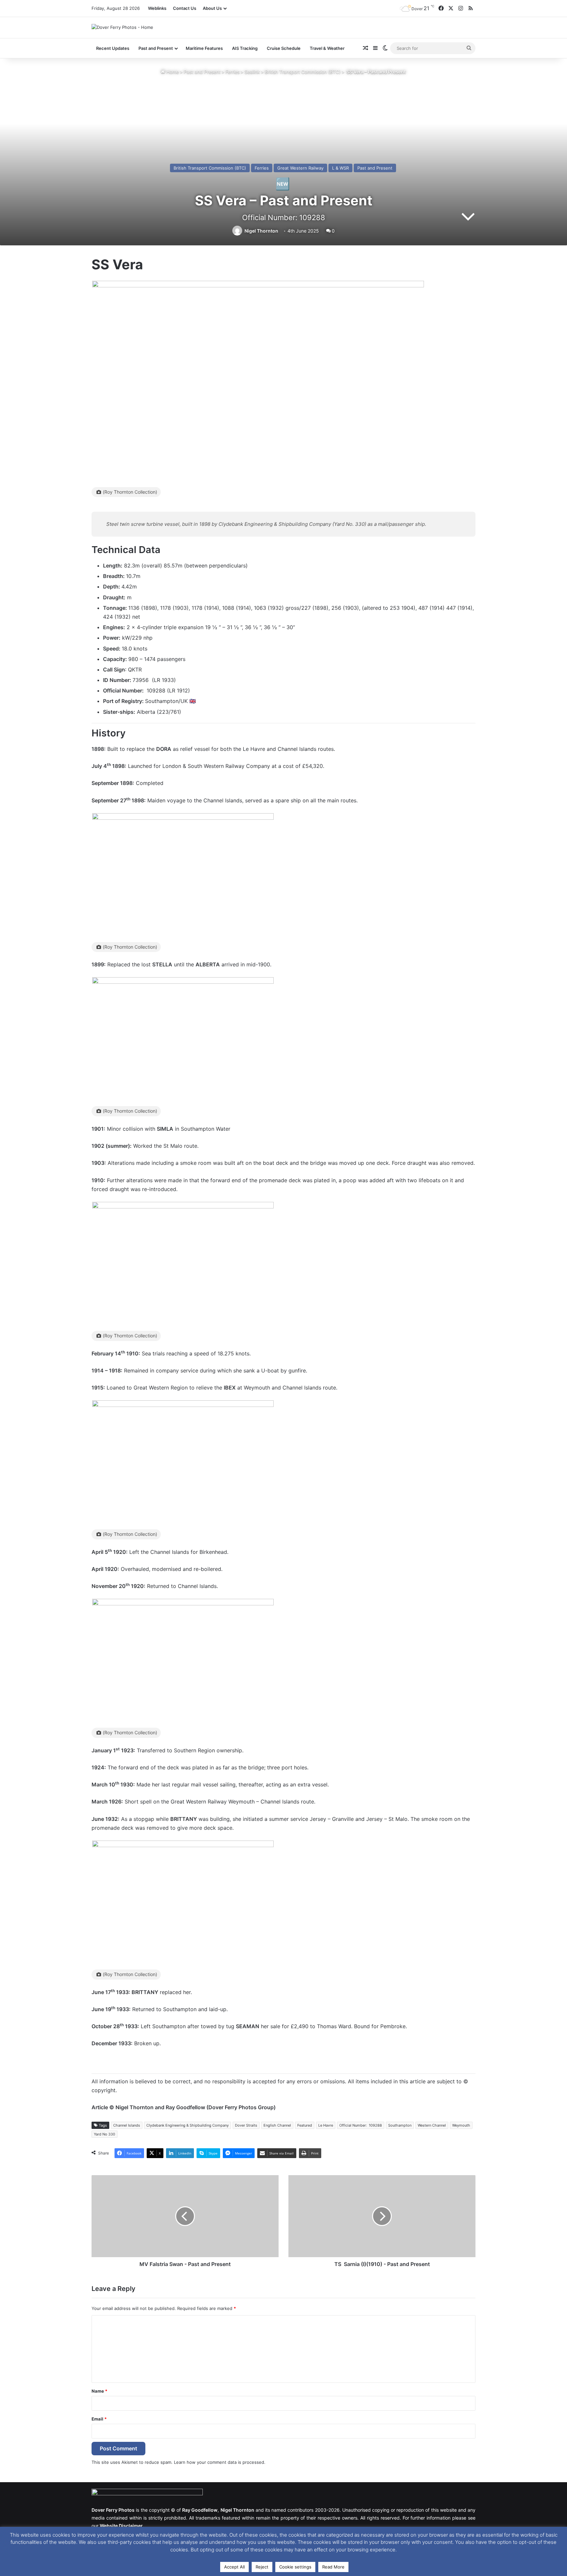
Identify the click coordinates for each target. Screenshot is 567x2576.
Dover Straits (246, 2125)
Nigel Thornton (261, 231)
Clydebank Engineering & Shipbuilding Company (188, 2125)
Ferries (232, 72)
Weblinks (157, 8)
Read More (333, 2567)
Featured (305, 2125)
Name (99, 2391)
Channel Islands (127, 2125)
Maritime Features (204, 48)
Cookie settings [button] (295, 2567)
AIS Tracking (245, 48)
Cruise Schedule (284, 48)
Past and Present (202, 72)
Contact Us (185, 8)
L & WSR (340, 168)
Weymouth (461, 2125)
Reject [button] (262, 2567)
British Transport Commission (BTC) (303, 72)
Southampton (400, 2125)
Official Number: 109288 (361, 2125)
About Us (212, 8)
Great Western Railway (300, 168)
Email (99, 2419)
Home (172, 72)
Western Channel (432, 2125)
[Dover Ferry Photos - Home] (122, 27)
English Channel (277, 2125)
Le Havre (326, 2125)
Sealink (252, 72)
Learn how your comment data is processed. (220, 2462)
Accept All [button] (234, 2567)
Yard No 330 (105, 2134)
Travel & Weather (327, 48)
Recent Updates (113, 48)
